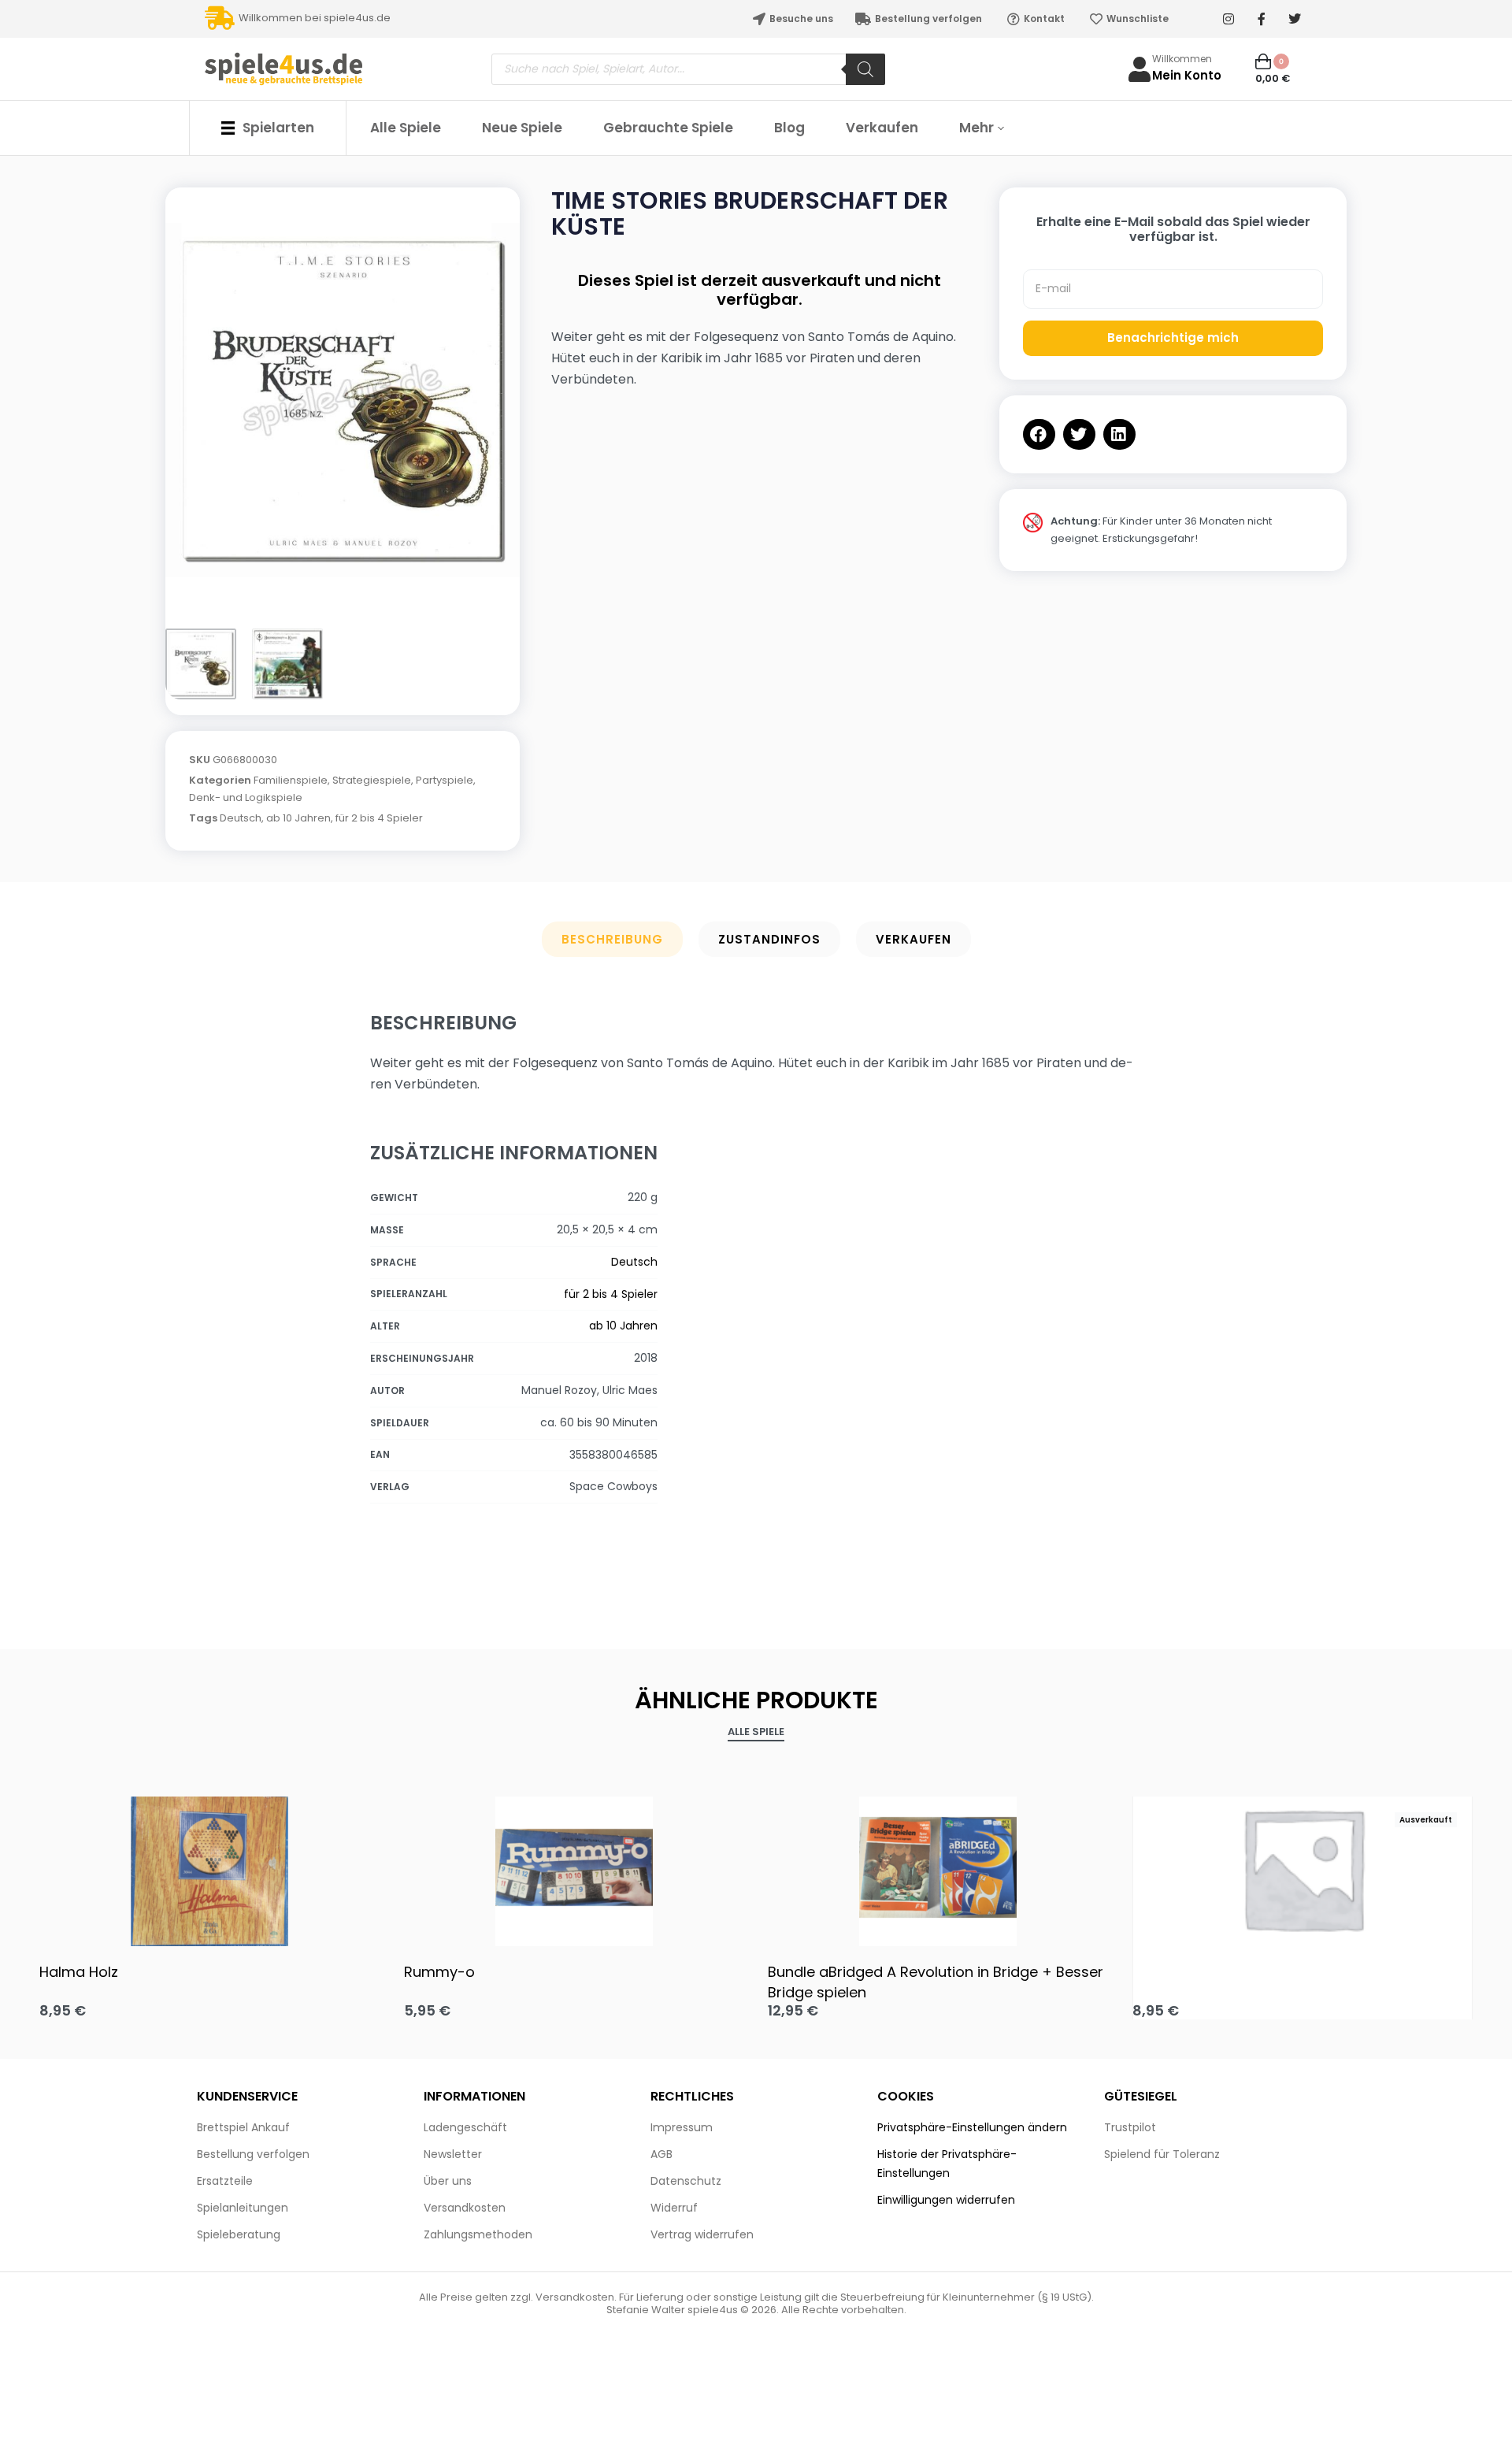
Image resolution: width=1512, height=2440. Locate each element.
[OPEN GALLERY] (343, 400)
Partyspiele (445, 780)
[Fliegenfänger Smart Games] (1303, 1868)
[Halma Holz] (210, 1867)
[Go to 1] (201, 664)
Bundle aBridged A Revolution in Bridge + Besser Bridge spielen (936, 1982)
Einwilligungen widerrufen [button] (946, 2200)
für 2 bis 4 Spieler (379, 818)
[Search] (865, 69)
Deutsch (241, 818)
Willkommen (1182, 59)
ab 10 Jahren (298, 818)
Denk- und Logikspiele (246, 797)
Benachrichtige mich (1173, 337)
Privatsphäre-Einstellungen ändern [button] (972, 2127)
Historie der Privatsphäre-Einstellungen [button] (947, 2164)
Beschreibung (612, 939)
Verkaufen (913, 939)
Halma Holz (79, 1972)
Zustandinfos (769, 939)
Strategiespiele (372, 780)
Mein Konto (1187, 75)
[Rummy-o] (574, 1867)
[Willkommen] (1140, 69)
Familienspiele (291, 780)
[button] (1039, 434)
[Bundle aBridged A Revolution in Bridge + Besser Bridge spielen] (938, 1867)
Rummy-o (439, 1972)
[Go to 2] (287, 664)
